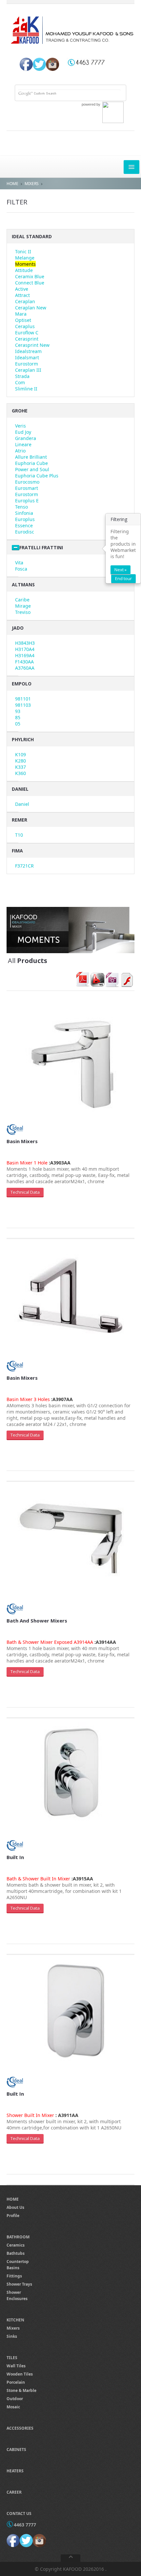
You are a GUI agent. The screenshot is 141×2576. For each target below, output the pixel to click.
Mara (21, 314)
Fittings (14, 2276)
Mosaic (13, 2407)
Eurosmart (27, 488)
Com (20, 382)
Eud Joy (23, 432)
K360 (20, 773)
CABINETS (16, 2450)
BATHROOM (18, 2237)
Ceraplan (25, 301)
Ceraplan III (28, 370)
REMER (20, 820)
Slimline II (26, 389)
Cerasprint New (32, 345)
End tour (123, 578)
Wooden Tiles (20, 2374)
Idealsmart (27, 357)
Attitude (24, 270)
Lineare (23, 444)
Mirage (23, 606)
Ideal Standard (32, 236)
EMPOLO (22, 684)
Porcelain (16, 2382)
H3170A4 (25, 649)
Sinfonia (24, 513)
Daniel (22, 804)
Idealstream (28, 351)
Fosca (21, 569)
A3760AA (25, 668)
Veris (20, 426)
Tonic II (23, 251)
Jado (18, 628)
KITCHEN (15, 2320)
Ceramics (16, 2245)
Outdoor (15, 2399)
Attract (22, 295)
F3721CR (24, 866)
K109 (20, 754)
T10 (19, 835)
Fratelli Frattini (41, 547)
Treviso (23, 612)
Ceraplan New (31, 308)
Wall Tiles (16, 2366)
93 (18, 711)
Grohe (20, 411)
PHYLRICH (23, 739)
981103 (23, 705)
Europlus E (27, 501)
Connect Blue (30, 283)
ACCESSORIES (20, 2428)
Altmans (23, 585)
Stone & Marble (21, 2390)
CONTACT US (19, 2513)
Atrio (20, 451)
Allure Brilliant (31, 457)
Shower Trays (19, 2284)
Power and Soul (32, 469)
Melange (25, 258)
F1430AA (24, 662)
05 (18, 724)
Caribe (22, 600)
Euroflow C (27, 333)
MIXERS (32, 184)
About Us (15, 2207)
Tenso (21, 507)
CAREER (14, 2492)
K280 (20, 761)
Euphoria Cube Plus (37, 476)
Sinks (12, 2336)
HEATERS (15, 2471)
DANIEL (20, 789)
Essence (24, 525)
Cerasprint (27, 339)
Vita (19, 563)
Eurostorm (27, 364)
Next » (121, 570)
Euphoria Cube (31, 463)
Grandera (26, 438)
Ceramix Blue (30, 276)
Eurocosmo (27, 482)
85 (18, 717)
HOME (12, 184)
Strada (22, 376)
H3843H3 (25, 643)
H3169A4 (25, 655)
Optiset (23, 320)
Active (22, 289)
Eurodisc (25, 532)
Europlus (25, 519)
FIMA (17, 851)
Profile (13, 2216)
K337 (20, 767)
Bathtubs (16, 2253)
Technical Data (25, 1192)
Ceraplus (25, 326)
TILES (12, 2358)
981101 (23, 699)
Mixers (13, 2328)
